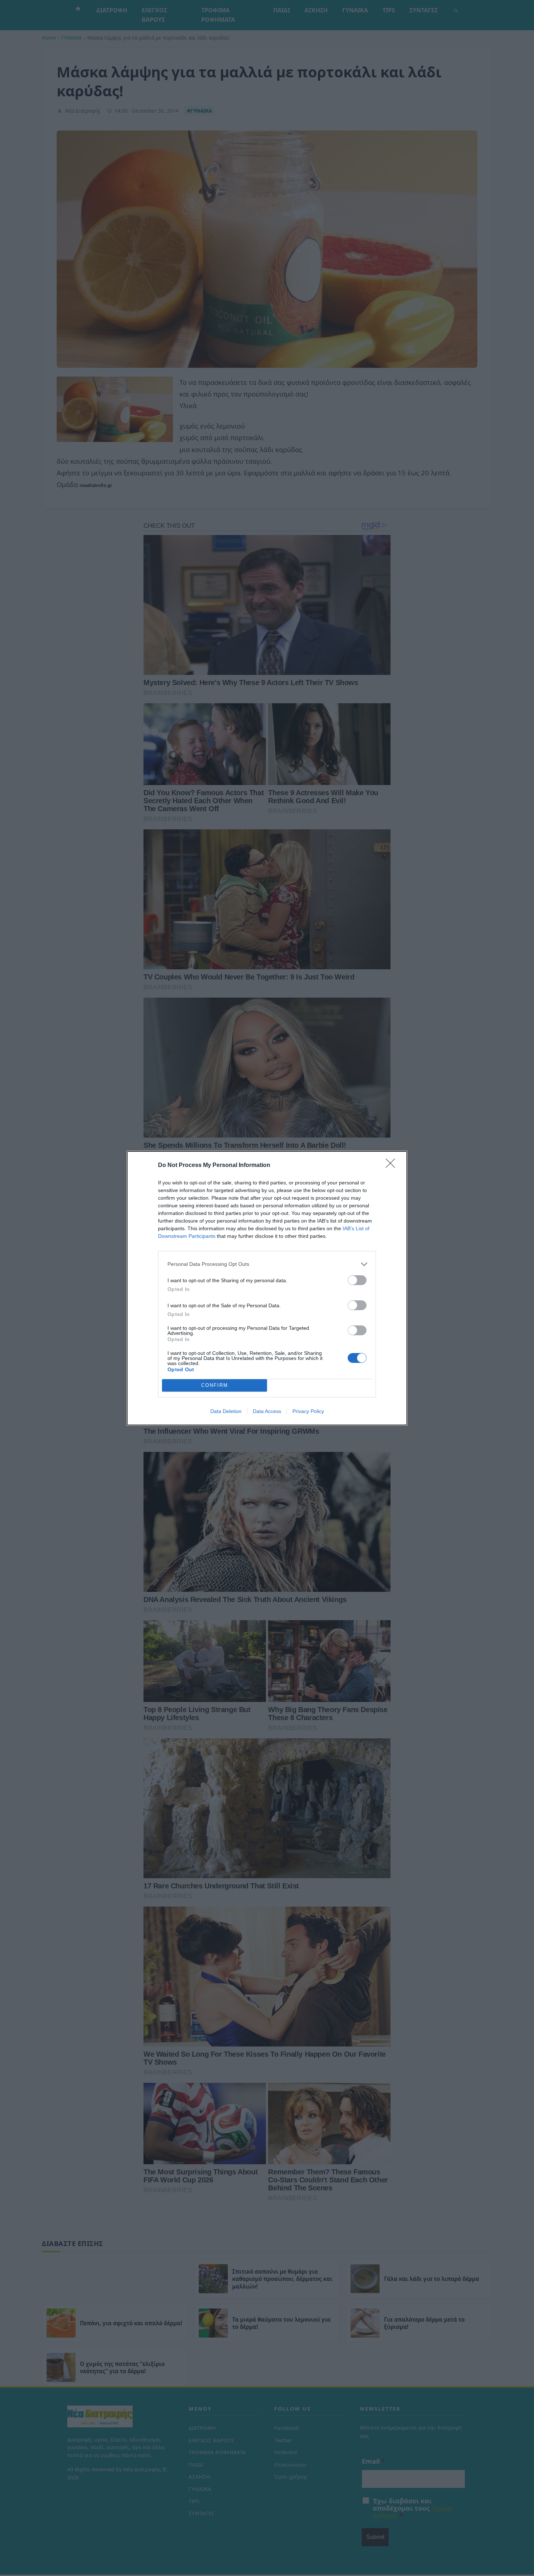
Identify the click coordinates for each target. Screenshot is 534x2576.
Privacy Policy (308, 1411)
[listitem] (267, 1264)
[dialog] (267, 1288)
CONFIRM (215, 1385)
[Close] (393, 1166)
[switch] (357, 1280)
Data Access (267, 1411)
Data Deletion (226, 1411)
